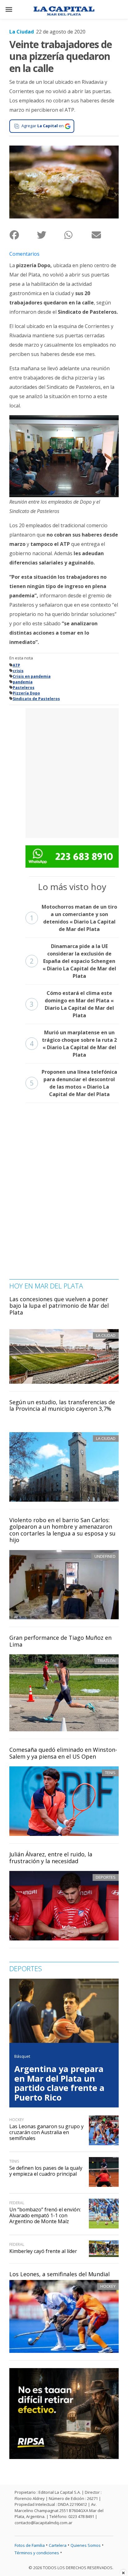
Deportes (106, 1877)
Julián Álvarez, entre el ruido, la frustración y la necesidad (51, 1858)
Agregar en (43, 126)
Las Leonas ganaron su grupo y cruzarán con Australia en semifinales (46, 2132)
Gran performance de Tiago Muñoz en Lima (60, 1641)
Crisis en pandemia (32, 676)
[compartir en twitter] (50, 235)
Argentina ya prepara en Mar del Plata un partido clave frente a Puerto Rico (59, 2083)
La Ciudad (22, 32)
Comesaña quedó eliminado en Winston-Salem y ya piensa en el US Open (63, 1753)
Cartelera (58, 2545)
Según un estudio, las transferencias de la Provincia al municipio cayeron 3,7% (62, 1405)
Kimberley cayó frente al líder (43, 2251)
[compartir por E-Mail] (105, 235)
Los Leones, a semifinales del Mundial (59, 2274)
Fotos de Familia (30, 2545)
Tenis (110, 1773)
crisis (18, 671)
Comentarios (24, 254)
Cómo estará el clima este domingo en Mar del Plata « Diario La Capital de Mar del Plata (72, 1004)
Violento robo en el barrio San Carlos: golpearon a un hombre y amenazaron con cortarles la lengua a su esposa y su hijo (62, 1530)
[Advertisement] (64, 772)
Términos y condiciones (37, 2553)
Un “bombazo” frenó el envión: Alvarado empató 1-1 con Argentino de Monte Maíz (45, 2215)
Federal (17, 2203)
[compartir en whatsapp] (78, 235)
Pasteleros (24, 688)
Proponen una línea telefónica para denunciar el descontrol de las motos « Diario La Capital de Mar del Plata (73, 1083)
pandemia (23, 682)
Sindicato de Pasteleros (36, 699)
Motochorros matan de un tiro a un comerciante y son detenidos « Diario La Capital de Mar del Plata (73, 918)
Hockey (108, 2286)
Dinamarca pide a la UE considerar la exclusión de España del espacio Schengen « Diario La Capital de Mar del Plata (73, 961)
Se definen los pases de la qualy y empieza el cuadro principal (46, 2171)
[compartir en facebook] (23, 235)
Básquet (22, 2056)
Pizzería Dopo (26, 693)
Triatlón (107, 1661)
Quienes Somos (86, 2545)
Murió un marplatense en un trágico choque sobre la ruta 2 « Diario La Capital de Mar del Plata (73, 1044)
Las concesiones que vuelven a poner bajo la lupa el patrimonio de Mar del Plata (59, 1306)
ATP (16, 665)
